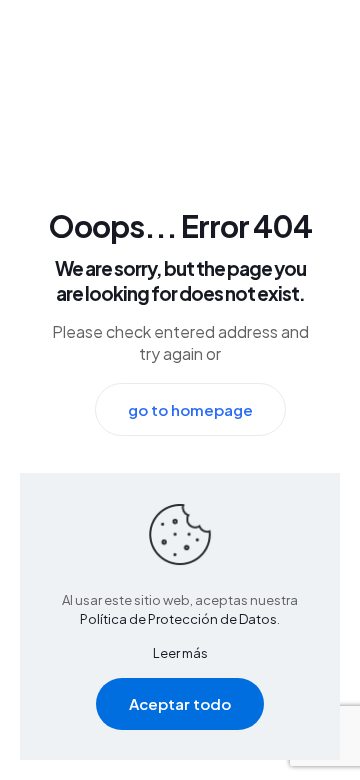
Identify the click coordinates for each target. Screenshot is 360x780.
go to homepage (190, 409)
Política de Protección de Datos (178, 619)
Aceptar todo (180, 703)
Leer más (180, 653)
